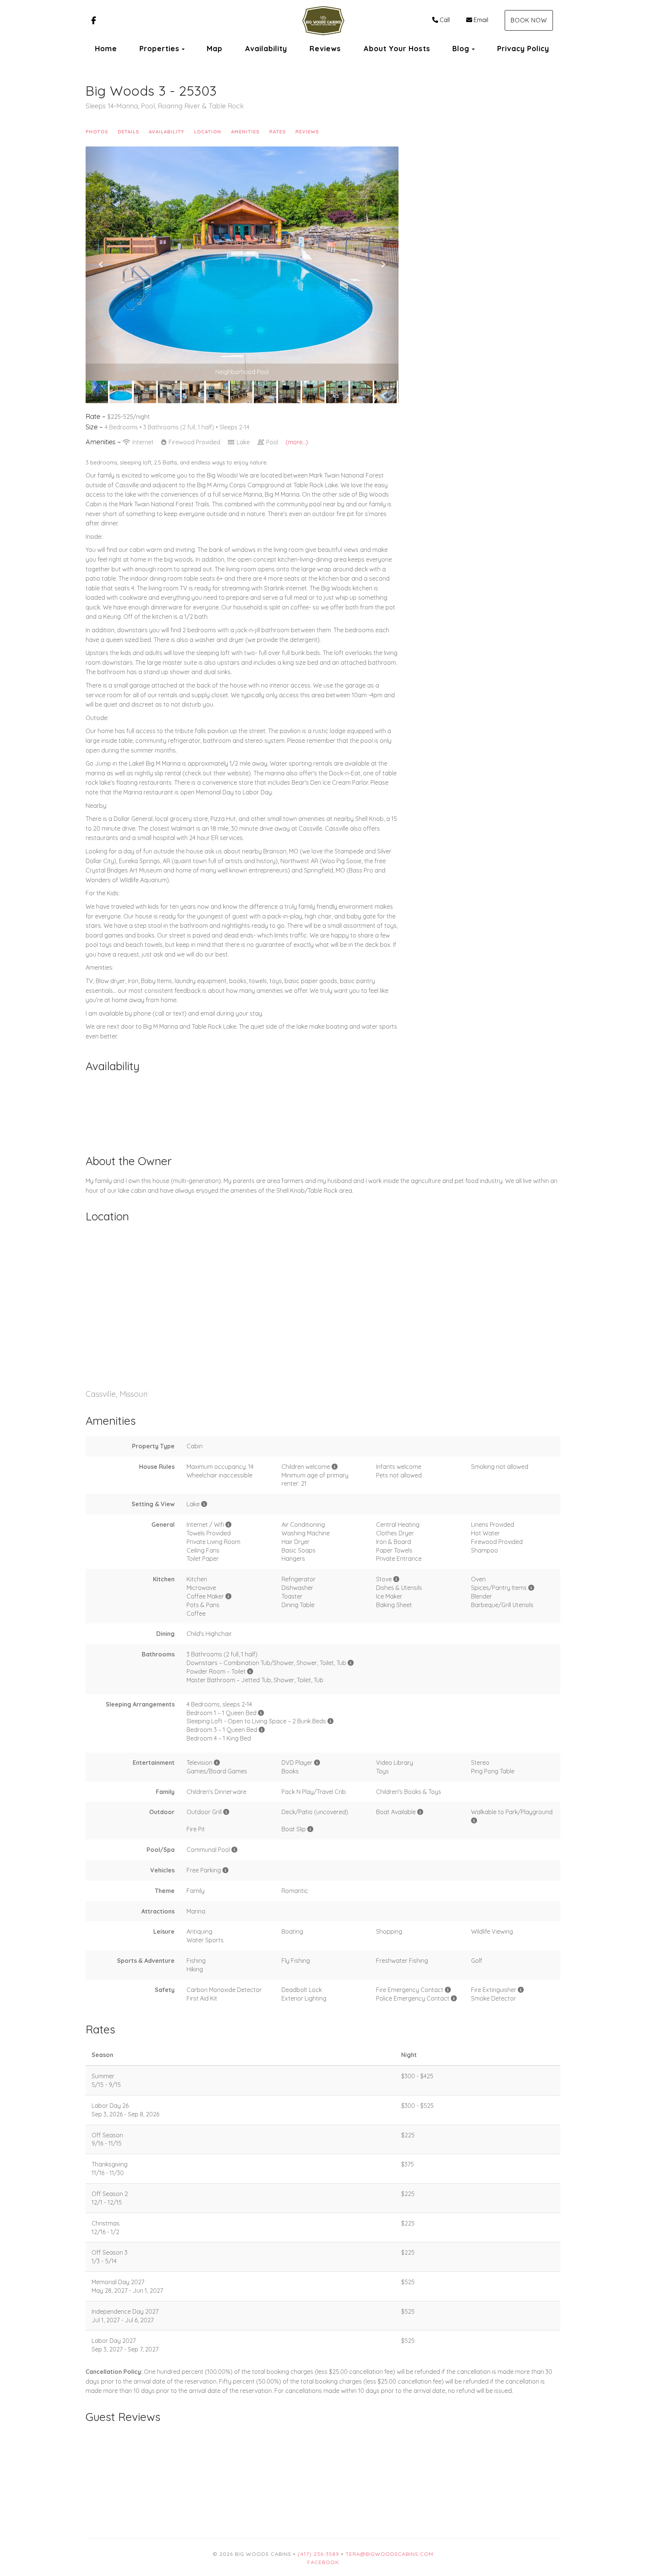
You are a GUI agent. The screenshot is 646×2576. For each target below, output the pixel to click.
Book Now (529, 20)
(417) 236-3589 (318, 2554)
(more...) (297, 442)
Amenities (245, 132)
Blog (461, 49)
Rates (277, 132)
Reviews (325, 49)
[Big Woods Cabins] (323, 21)
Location (208, 132)
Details (128, 132)
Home (106, 49)
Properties (159, 49)
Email (481, 20)
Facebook (323, 2562)
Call (445, 20)
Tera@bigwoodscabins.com (389, 2554)
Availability (266, 49)
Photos (97, 132)
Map (215, 49)
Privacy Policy (523, 49)
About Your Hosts (397, 49)
